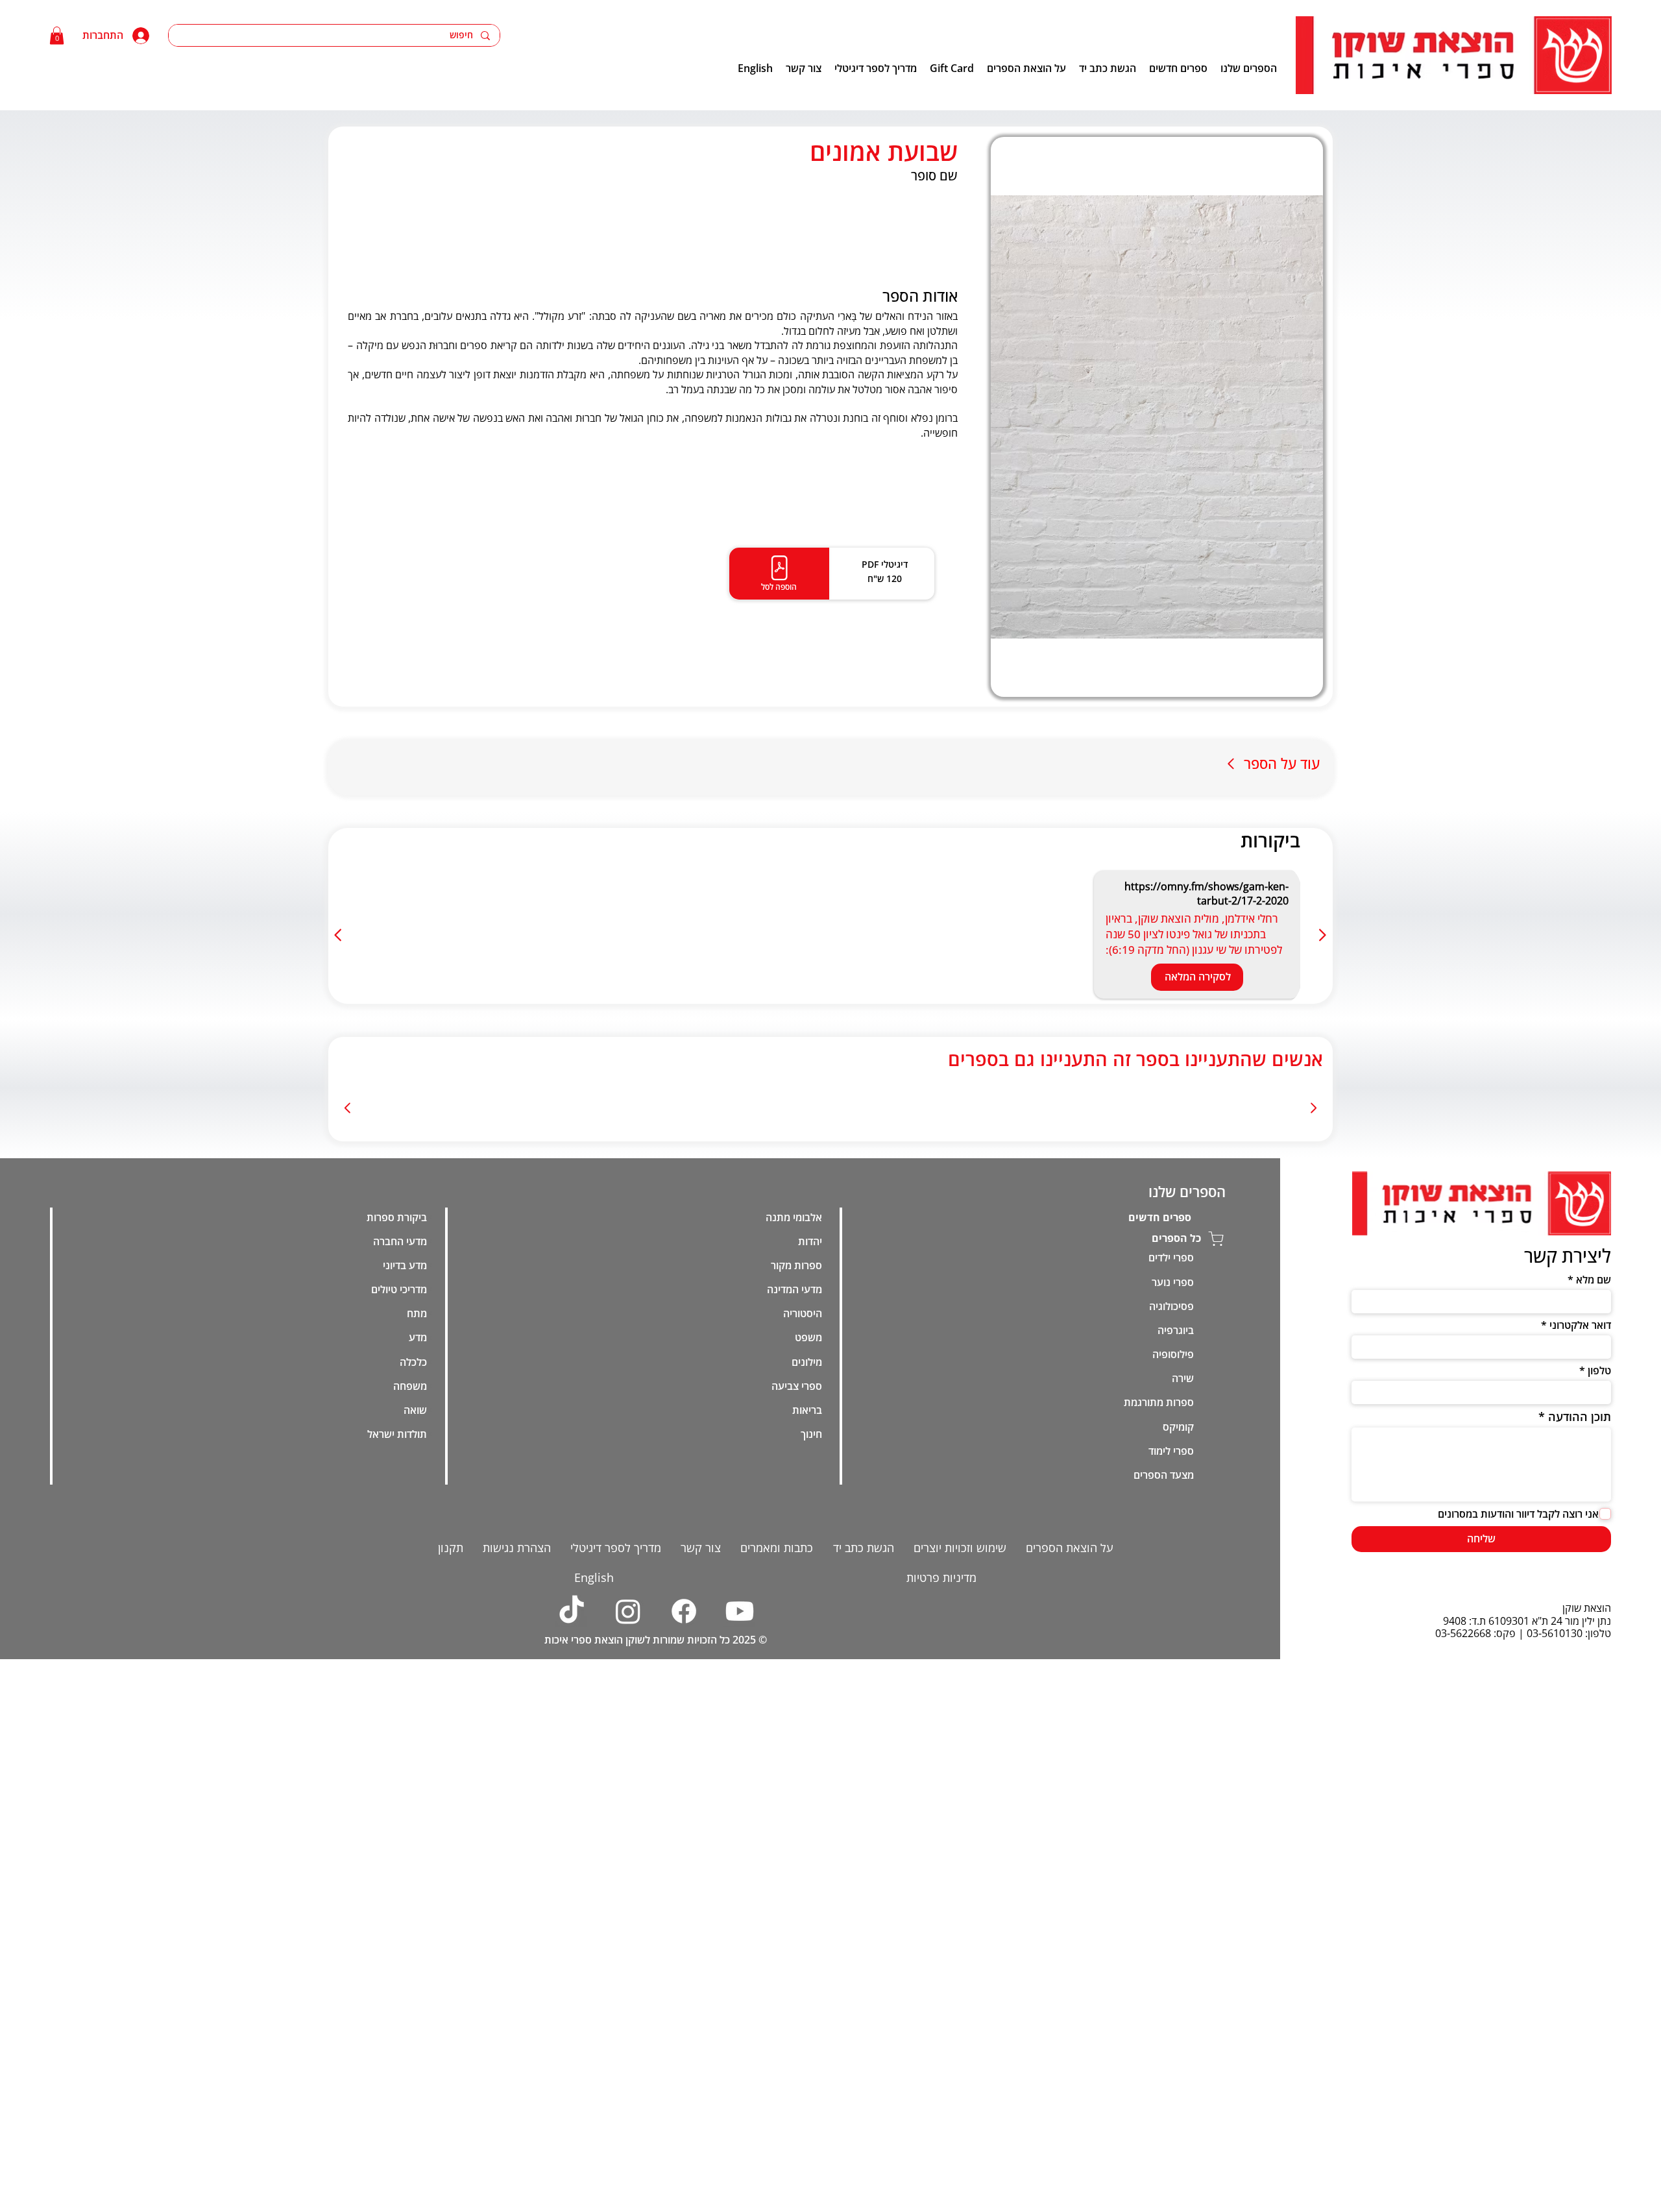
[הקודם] (1322, 935)
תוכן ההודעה (1580, 1712)
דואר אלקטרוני (1580, 1621)
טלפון (1599, 1666)
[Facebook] (684, 1907)
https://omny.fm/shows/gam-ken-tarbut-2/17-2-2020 (1206, 893)
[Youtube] (740, 1907)
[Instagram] (627, 1907)
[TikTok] (572, 1907)
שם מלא (1594, 1575)
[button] (57, 35)
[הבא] (339, 935)
